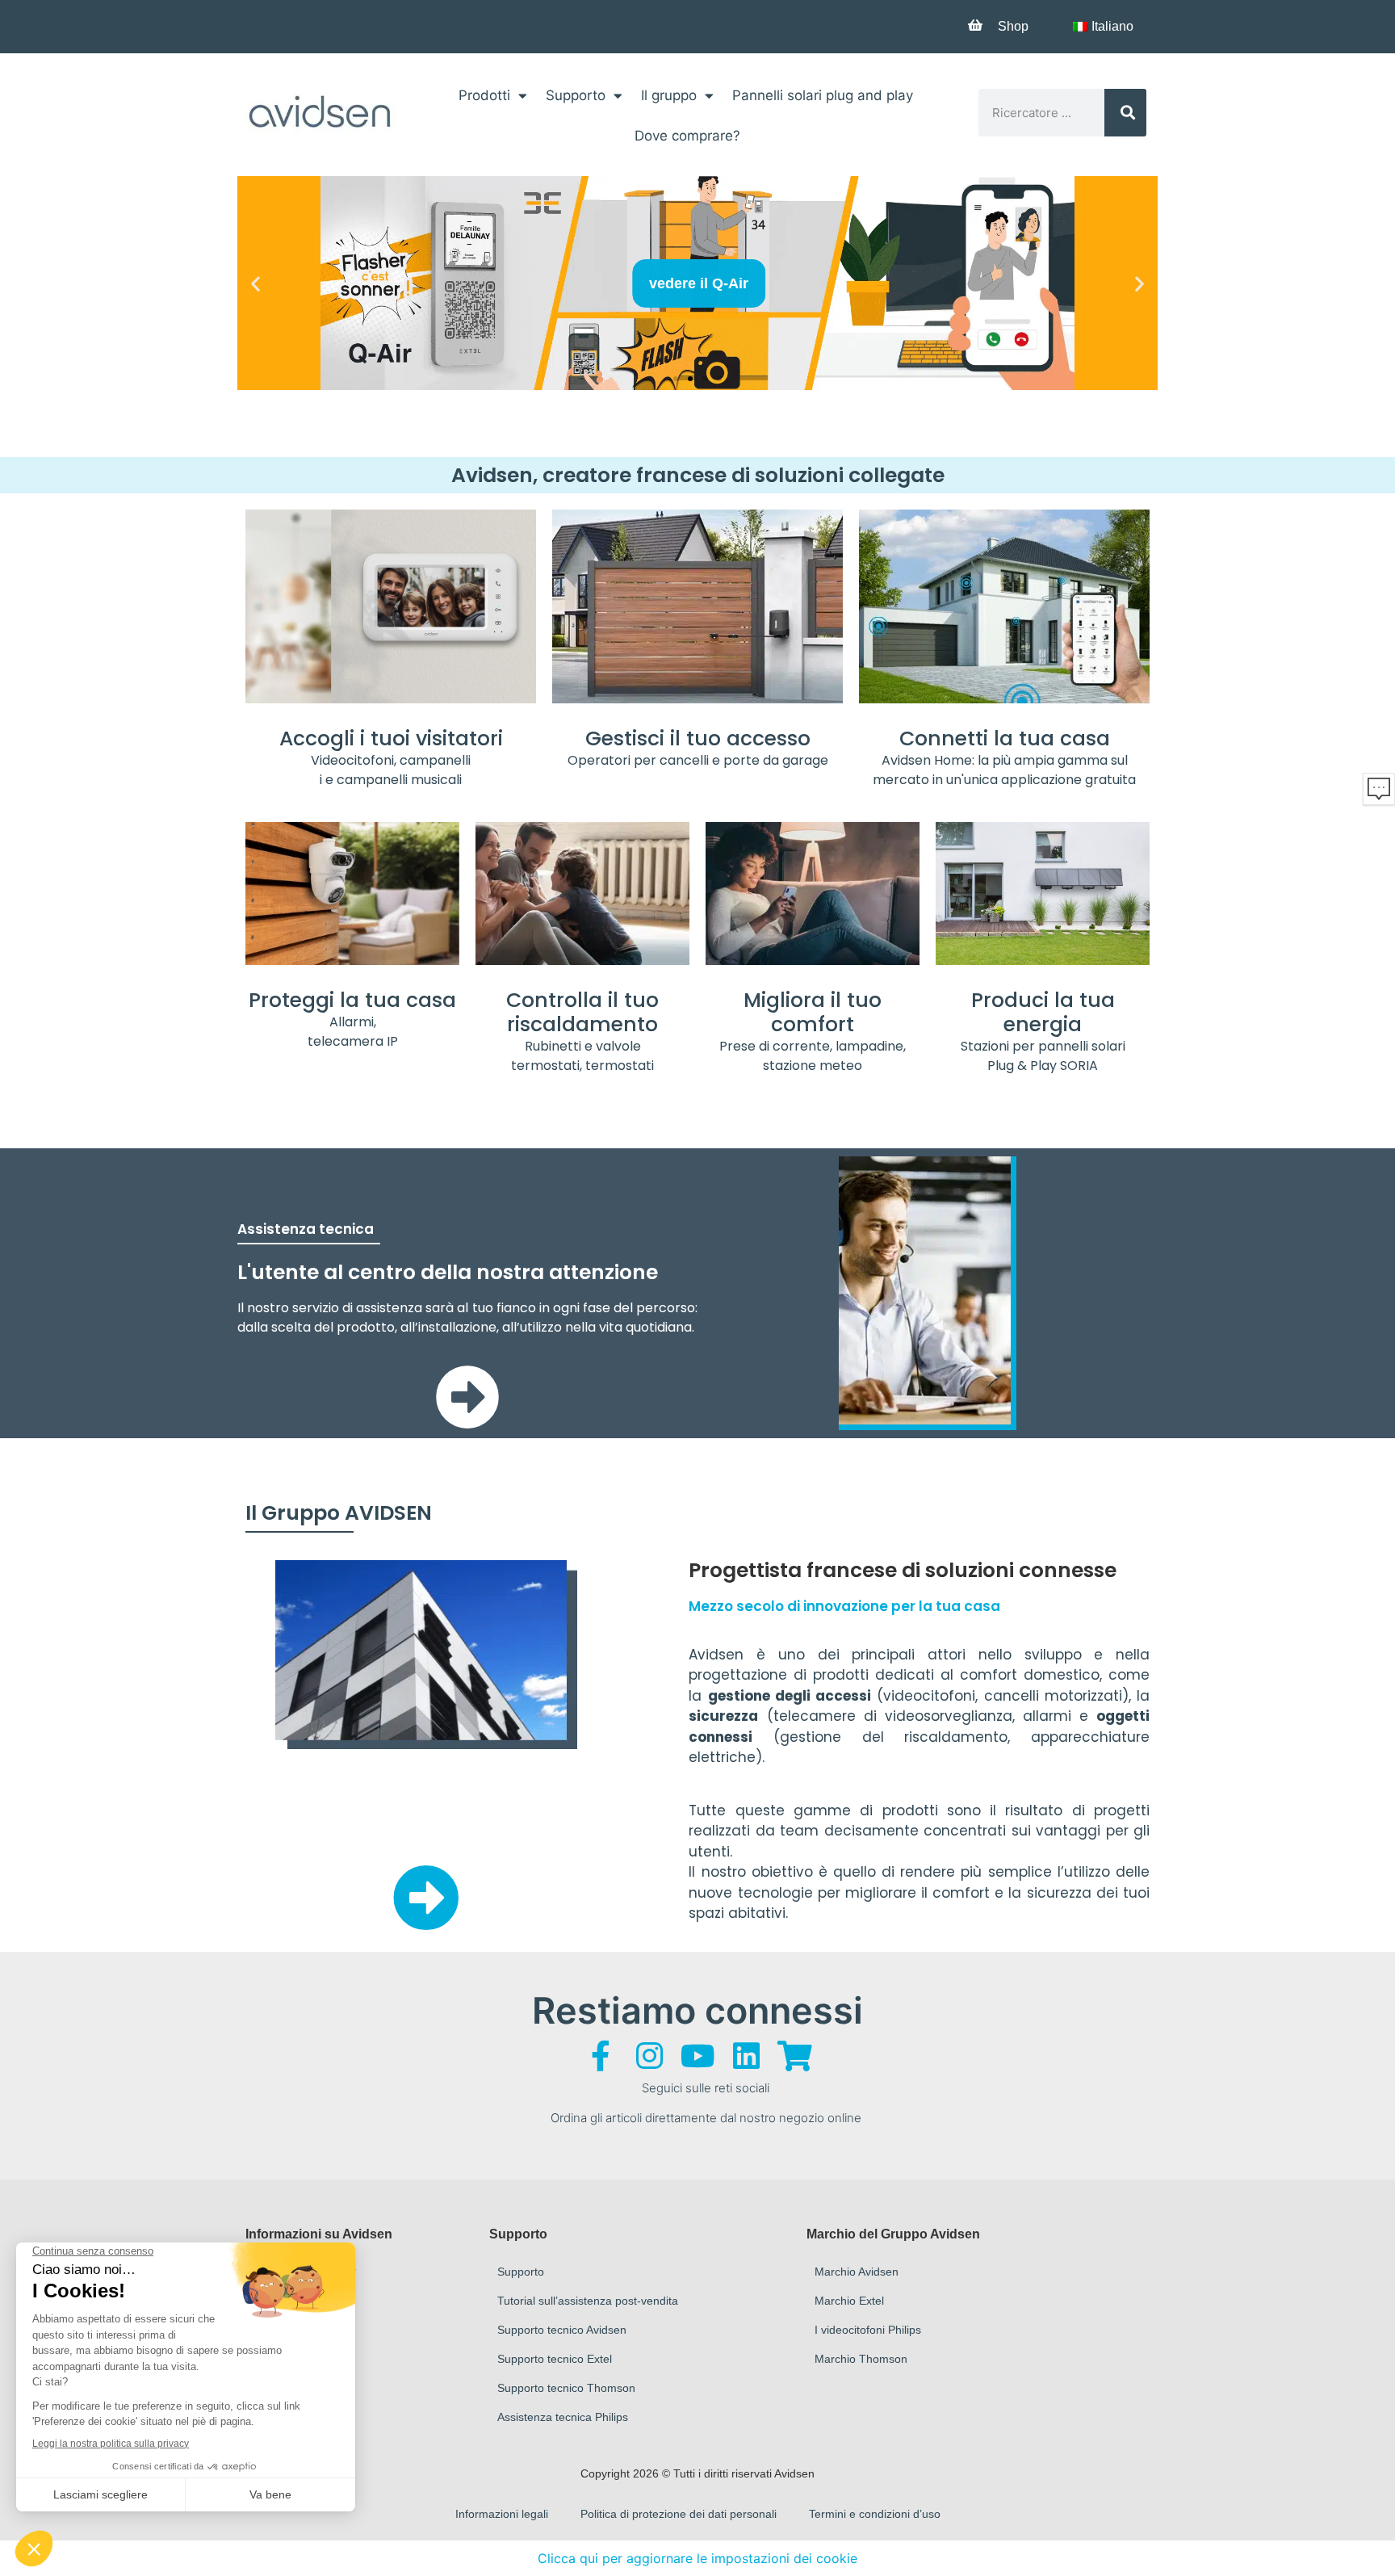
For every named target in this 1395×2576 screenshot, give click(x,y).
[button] (256, 283)
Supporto (576, 95)
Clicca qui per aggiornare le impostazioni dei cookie (697, 2558)
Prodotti (484, 95)
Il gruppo (669, 95)
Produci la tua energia (1043, 1012)
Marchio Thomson (861, 2359)
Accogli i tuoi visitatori (391, 738)
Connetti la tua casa (1005, 738)
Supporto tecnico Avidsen (562, 2330)
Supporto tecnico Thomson (566, 2388)
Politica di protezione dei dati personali (679, 2514)
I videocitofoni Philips (868, 2330)
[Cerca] (1126, 113)
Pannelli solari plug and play (823, 95)
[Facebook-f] (601, 2056)
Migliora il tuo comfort (813, 1012)
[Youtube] (697, 2056)
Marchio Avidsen (857, 2272)
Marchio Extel (849, 2301)
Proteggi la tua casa (352, 1000)
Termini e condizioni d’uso (875, 2514)
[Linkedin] (746, 2056)
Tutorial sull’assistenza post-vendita (588, 2301)
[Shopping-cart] (794, 2056)
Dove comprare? (687, 136)
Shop (1013, 26)
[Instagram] (649, 2056)
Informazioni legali (502, 2514)
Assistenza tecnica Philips (563, 2417)
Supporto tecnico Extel (555, 2359)
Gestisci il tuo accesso (698, 738)
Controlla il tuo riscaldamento (582, 1012)
